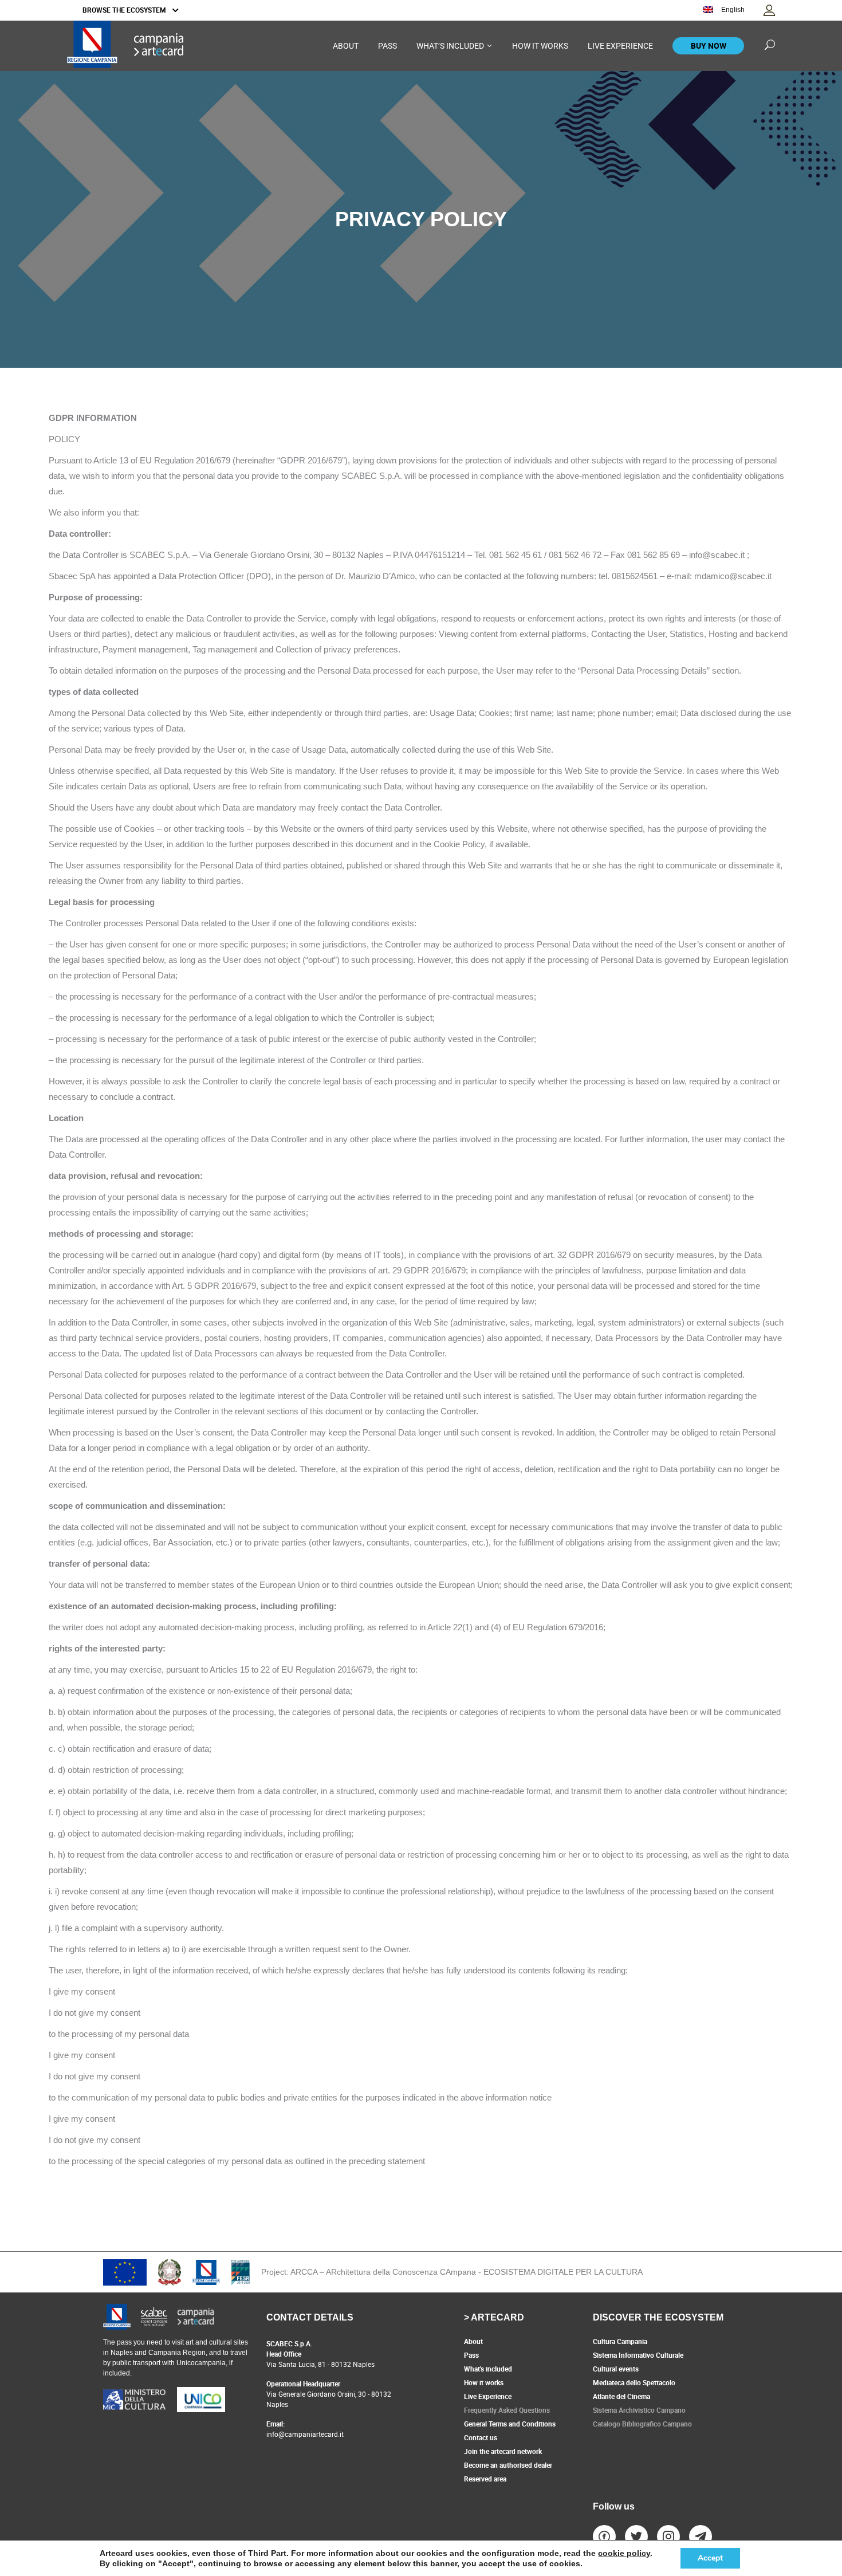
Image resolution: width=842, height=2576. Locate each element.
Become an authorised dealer (508, 2465)
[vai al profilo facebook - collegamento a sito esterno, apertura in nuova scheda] (604, 2536)
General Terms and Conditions (510, 2424)
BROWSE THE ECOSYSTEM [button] (125, 10)
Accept (710, 2558)
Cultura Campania (620, 2341)
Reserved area (485, 2479)
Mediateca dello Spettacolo (634, 2382)
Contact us (481, 2437)
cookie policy (624, 2553)
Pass (471, 2355)
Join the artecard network (503, 2451)
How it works (484, 2382)
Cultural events (616, 2369)
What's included (488, 2369)
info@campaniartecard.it (305, 2434)
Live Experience (488, 2396)
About (473, 2341)
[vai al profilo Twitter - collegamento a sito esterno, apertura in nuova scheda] (636, 2536)
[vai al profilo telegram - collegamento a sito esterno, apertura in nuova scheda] (701, 2536)
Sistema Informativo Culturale (638, 2355)
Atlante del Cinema (621, 2396)
